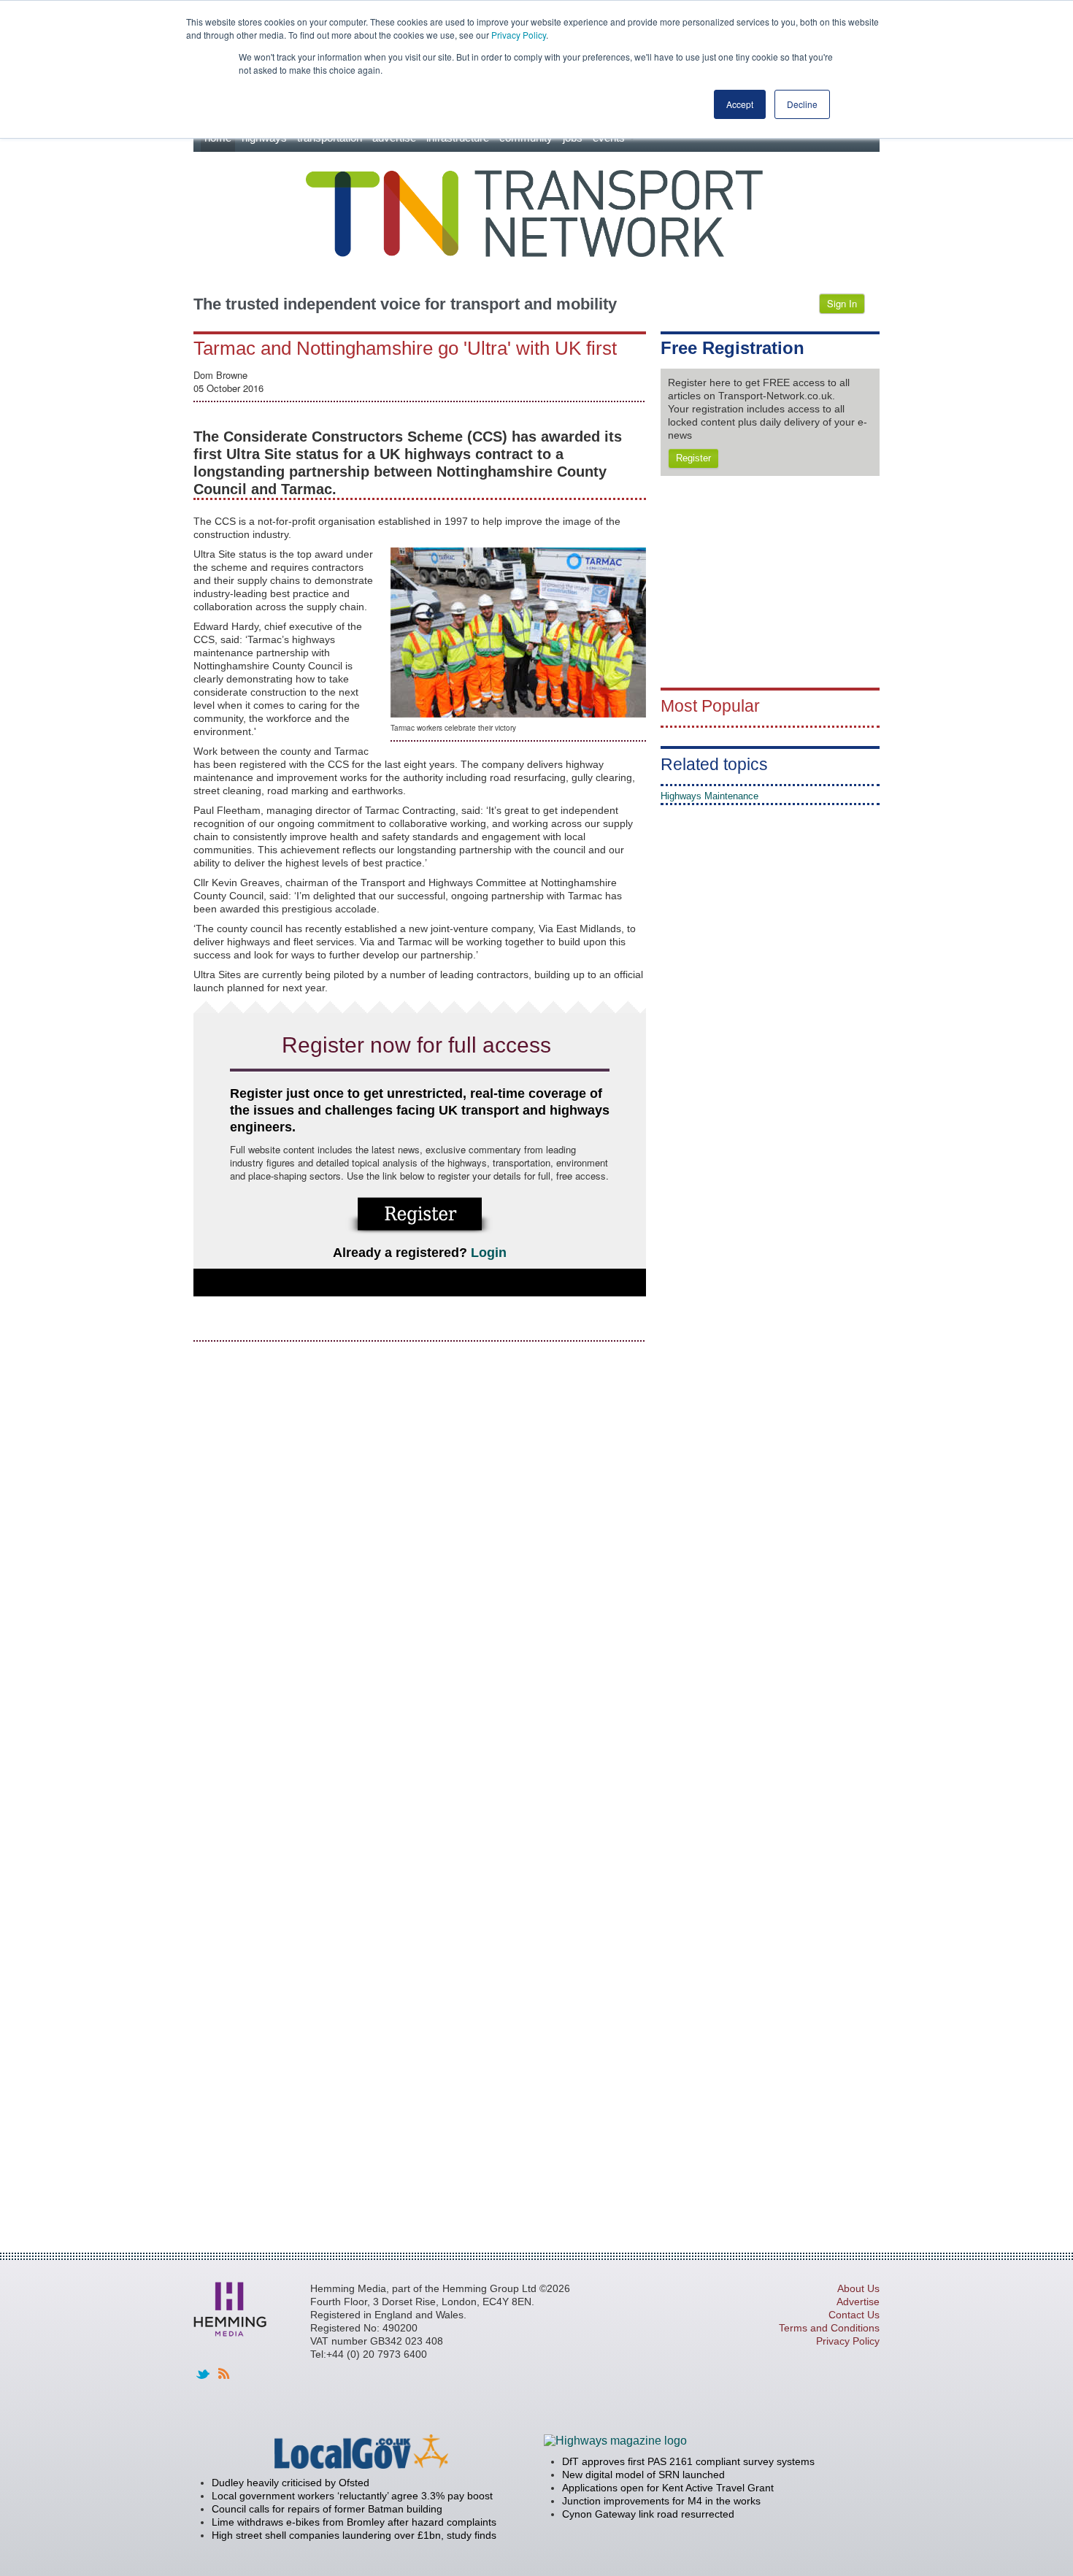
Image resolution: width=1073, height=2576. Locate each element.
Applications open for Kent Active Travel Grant (668, 2488)
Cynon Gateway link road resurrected (648, 2514)
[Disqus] (420, 1537)
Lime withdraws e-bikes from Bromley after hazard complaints (354, 2522)
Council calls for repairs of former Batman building (327, 2509)
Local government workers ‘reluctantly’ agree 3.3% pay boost (352, 2496)
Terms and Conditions (829, 2328)
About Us (858, 2288)
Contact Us (854, 2315)
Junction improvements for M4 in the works (661, 2501)
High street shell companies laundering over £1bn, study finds (354, 2535)
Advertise (858, 2302)
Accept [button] (740, 104)
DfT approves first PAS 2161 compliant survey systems (688, 2461)
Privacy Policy (519, 35)
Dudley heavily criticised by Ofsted (291, 2483)
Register (693, 458)
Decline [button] (802, 104)
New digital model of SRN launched (643, 2475)
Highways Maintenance (709, 796)
